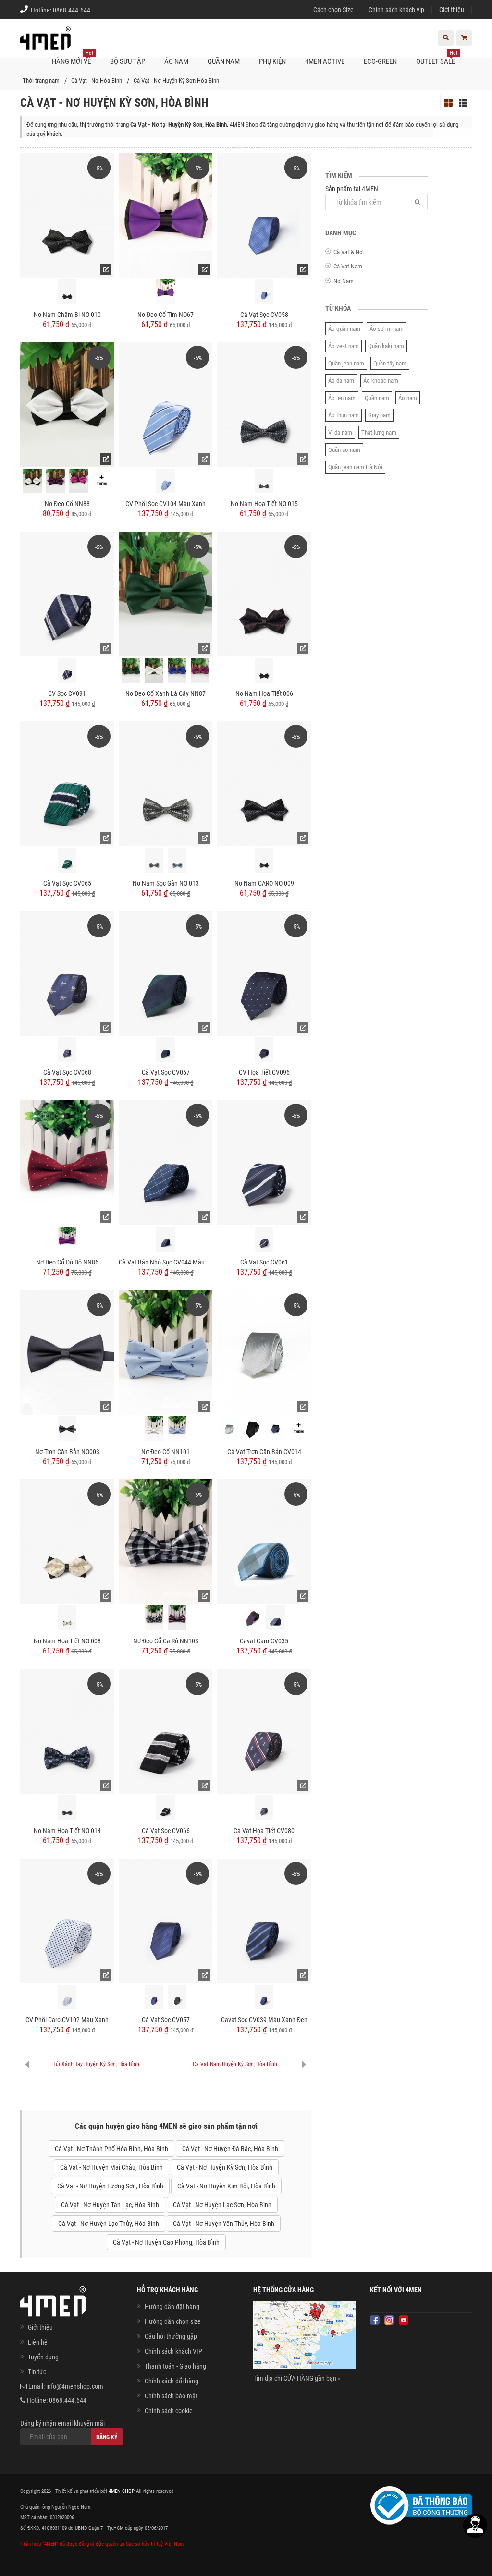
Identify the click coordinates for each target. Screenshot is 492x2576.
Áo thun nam (344, 415)
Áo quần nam (344, 329)
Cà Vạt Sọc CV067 (166, 1072)
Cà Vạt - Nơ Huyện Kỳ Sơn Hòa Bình (176, 80)
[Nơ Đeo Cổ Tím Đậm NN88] (55, 481)
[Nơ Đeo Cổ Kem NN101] (154, 1429)
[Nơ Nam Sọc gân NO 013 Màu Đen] (154, 860)
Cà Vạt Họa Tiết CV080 (264, 1831)
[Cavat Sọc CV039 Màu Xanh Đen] (264, 1920)
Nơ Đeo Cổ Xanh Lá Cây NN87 (166, 693)
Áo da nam (341, 381)
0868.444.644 (72, 10)
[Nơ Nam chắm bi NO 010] (67, 215)
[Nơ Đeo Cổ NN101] (166, 1351)
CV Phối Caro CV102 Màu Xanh (67, 2020)
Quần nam (377, 398)
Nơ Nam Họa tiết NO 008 (67, 1641)
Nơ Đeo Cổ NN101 (166, 1452)
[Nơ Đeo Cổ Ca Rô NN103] (166, 1541)
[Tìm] (418, 202)
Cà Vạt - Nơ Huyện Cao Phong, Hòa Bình (166, 2242)
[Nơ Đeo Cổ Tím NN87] (200, 670)
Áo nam (408, 398)
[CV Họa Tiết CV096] (264, 972)
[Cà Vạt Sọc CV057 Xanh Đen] (154, 1997)
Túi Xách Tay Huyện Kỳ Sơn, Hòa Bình (96, 2064)
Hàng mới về (73, 58)
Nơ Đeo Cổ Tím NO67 (166, 315)
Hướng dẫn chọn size (173, 2321)
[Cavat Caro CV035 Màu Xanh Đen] (276, 1618)
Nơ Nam (344, 281)
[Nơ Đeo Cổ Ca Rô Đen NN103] (154, 1618)
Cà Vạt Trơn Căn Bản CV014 (264, 1452)
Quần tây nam (390, 363)
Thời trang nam (41, 80)
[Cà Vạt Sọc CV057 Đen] (177, 1997)
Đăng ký (107, 2437)
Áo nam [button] (176, 61)
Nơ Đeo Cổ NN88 (67, 504)
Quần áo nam (344, 450)
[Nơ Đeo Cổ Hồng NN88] (79, 481)
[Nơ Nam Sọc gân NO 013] (166, 783)
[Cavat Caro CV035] (264, 1541)
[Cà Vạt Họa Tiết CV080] (264, 1731)
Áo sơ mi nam (387, 329)
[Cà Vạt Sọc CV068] (67, 972)
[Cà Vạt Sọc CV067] (166, 972)
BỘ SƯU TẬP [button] (128, 61)
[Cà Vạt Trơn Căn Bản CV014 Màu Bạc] (229, 1429)
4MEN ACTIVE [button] (325, 61)
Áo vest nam (344, 346)
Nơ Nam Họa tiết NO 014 (67, 1831)
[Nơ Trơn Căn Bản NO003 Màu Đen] (67, 1429)
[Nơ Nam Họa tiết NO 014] (67, 1731)
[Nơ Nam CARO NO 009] (264, 783)
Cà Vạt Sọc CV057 (166, 2020)
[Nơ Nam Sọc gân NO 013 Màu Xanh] (177, 860)
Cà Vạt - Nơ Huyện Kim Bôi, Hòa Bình (226, 2186)
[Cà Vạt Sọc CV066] (166, 1731)
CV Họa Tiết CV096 (264, 1072)
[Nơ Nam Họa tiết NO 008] (67, 1541)
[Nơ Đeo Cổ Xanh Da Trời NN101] (177, 1429)
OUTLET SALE (437, 58)
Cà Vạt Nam (348, 266)
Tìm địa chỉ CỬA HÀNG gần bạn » (297, 2378)
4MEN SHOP (122, 2491)
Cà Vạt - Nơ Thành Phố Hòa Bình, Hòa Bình (111, 2149)
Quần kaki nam (386, 346)
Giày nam (379, 415)
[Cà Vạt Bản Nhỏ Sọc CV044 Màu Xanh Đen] (166, 1162)
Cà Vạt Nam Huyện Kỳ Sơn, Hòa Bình (235, 2064)
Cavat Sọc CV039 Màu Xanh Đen (264, 2020)
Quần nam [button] (224, 61)
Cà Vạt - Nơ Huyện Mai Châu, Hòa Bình (111, 2167)
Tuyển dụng (43, 2357)
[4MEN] (45, 43)
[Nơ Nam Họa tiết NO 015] (264, 404)
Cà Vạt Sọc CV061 (264, 1262)
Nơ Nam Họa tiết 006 (264, 693)
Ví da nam (340, 432)
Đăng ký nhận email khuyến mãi (62, 2423)
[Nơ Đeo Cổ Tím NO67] (166, 215)
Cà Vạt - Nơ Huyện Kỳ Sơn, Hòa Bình (225, 2167)
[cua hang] (304, 2336)
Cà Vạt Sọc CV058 (264, 315)
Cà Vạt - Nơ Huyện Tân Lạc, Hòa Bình (110, 2205)
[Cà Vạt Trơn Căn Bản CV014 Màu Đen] (252, 1429)
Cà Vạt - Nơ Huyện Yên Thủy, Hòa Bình (224, 2224)
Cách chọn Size (333, 10)
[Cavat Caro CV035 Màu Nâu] (252, 1618)
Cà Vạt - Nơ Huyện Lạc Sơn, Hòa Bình (222, 2205)
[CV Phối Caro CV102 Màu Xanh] (67, 1920)
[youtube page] (404, 2320)
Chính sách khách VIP (173, 2351)
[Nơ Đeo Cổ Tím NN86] (67, 1239)
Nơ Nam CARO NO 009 (264, 883)
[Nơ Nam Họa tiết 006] (264, 594)
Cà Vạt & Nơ (348, 252)
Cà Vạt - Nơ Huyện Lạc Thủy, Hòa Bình (109, 2224)
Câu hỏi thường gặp (171, 2336)
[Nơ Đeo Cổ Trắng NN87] (154, 670)
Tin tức (37, 2372)
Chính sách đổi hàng (172, 2381)
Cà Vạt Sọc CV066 (166, 1831)
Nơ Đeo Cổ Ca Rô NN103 (166, 1641)
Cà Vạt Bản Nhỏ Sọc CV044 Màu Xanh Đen (166, 1262)
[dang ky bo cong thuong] (421, 2505)
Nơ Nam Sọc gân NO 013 (166, 883)
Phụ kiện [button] (272, 61)
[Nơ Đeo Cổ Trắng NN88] (32, 481)
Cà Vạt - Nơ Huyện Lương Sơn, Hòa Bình (110, 2186)
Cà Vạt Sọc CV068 (67, 1072)
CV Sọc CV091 (67, 693)
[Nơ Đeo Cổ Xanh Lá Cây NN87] (166, 594)
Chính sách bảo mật (171, 2396)
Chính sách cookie (169, 2411)
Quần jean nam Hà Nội (355, 467)
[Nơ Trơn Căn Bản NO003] (67, 1351)
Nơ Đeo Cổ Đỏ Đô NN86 (67, 1262)
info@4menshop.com (75, 2386)
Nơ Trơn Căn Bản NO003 (67, 1452)
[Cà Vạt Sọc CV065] (67, 783)
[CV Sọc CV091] (67, 594)
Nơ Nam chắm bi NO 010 (67, 315)
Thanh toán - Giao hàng (175, 2366)
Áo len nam (342, 398)
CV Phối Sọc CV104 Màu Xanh (166, 504)
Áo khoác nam (381, 381)
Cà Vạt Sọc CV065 (67, 883)
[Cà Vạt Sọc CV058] (264, 215)
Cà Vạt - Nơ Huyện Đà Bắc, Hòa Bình (230, 2149)
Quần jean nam (346, 363)
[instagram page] (389, 2320)
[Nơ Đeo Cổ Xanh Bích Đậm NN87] (177, 670)
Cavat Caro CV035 (264, 1641)
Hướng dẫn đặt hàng (172, 2307)
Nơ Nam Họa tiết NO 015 (264, 504)
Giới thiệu (452, 10)
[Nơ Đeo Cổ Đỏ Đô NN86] (67, 1162)
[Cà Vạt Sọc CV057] (166, 1920)
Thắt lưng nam (379, 432)
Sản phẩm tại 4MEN (352, 189)
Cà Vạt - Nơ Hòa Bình (97, 80)
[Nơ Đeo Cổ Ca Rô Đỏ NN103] (177, 1618)
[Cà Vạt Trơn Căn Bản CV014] (264, 1351)
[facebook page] (375, 2320)
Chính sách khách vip (396, 10)
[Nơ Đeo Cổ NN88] (67, 404)
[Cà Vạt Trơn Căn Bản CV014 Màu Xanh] (276, 1429)
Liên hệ (38, 2342)
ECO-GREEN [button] (380, 61)
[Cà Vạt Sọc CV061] (264, 1162)
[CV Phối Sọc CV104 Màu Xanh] (166, 404)
